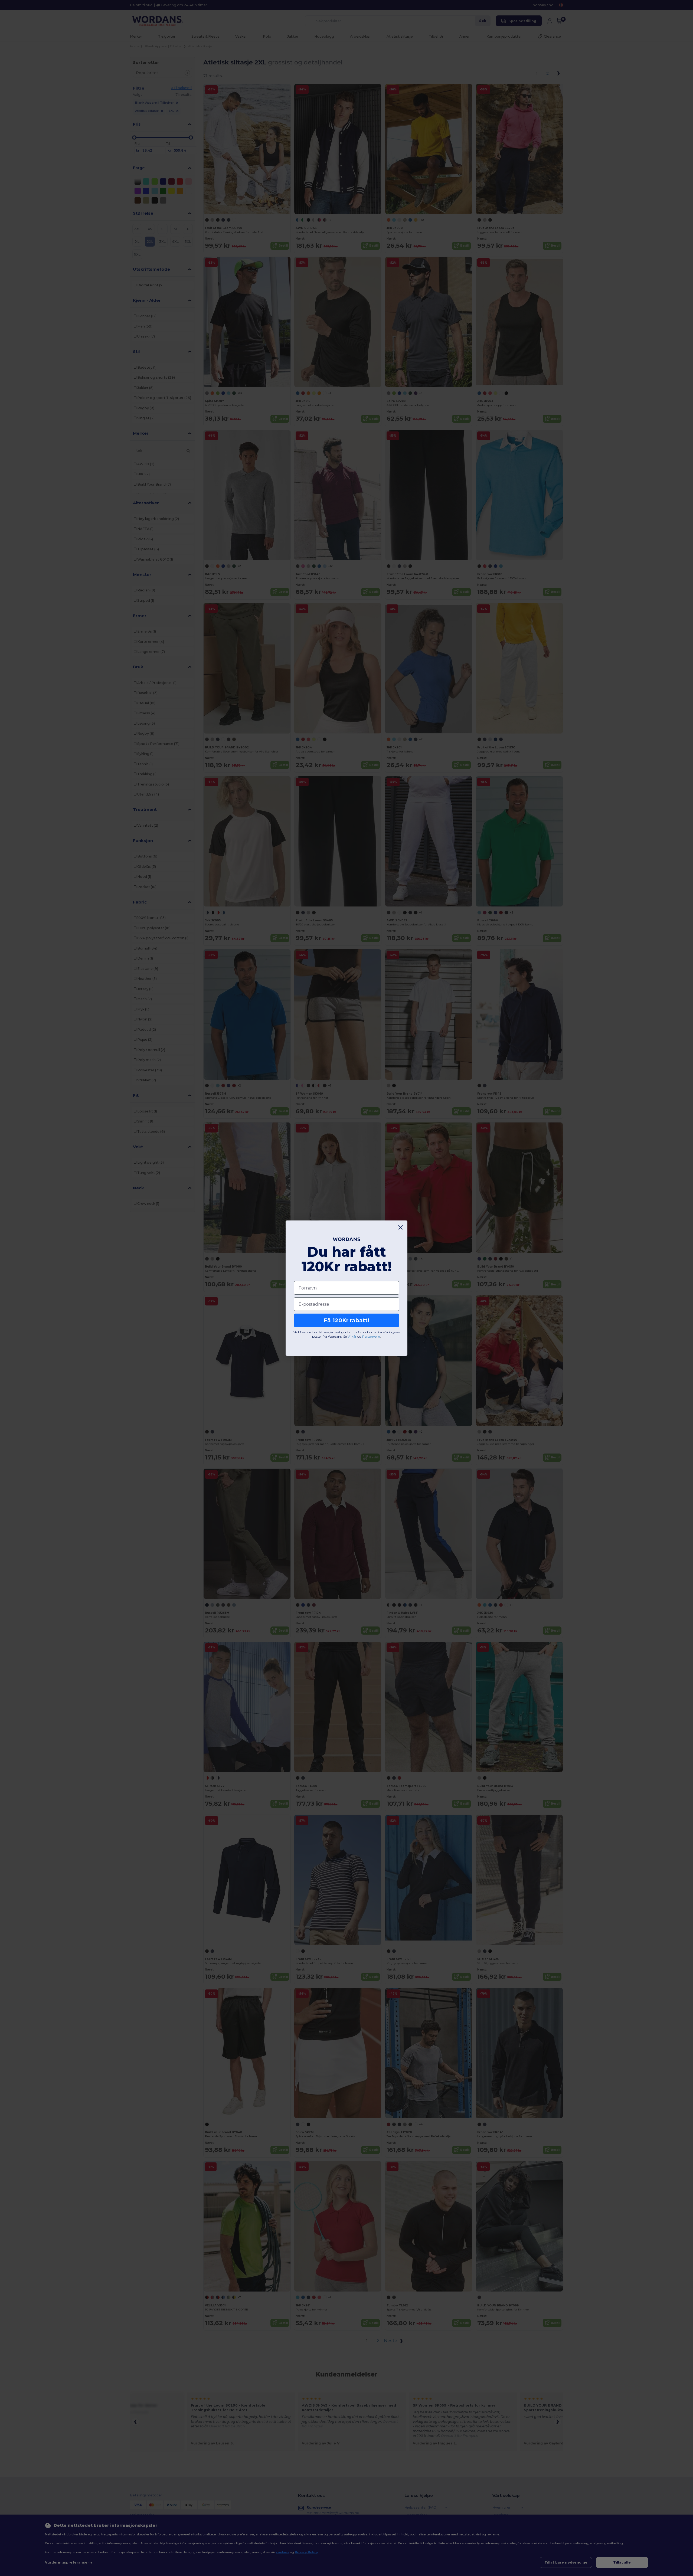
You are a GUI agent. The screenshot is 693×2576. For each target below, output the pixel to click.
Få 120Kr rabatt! (346, 1320)
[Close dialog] (401, 1227)
